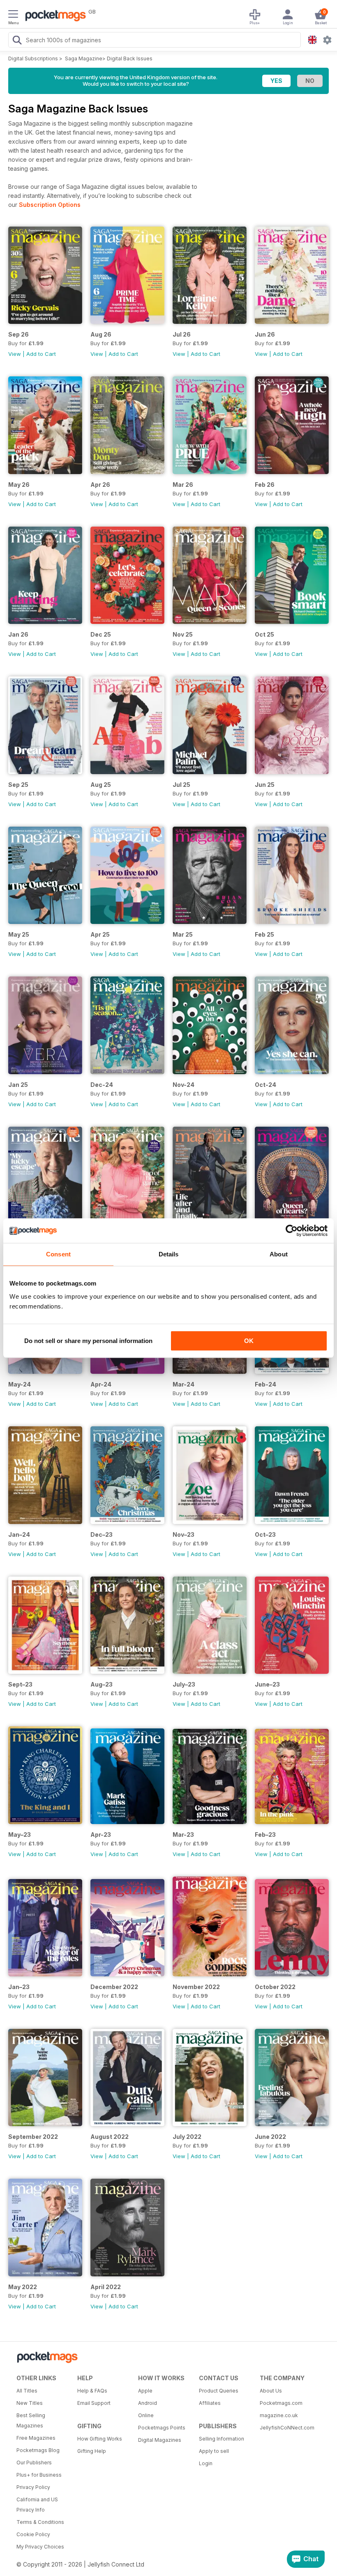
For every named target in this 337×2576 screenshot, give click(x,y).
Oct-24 (265, 1085)
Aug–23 (102, 1684)
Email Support (94, 2403)
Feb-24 (265, 1384)
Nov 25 (183, 634)
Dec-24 (102, 1085)
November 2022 (196, 1987)
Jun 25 (265, 785)
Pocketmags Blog (38, 2450)
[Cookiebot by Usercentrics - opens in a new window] (292, 1231)
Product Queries (219, 2391)
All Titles (27, 2391)
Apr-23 (101, 1835)
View (15, 354)
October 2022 (275, 1987)
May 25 (19, 934)
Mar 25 (183, 934)
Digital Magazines (160, 2440)
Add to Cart (41, 354)
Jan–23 (19, 1987)
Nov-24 (184, 1085)
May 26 (19, 485)
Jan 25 (18, 1085)
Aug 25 (101, 785)
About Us (271, 2391)
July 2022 (187, 2137)
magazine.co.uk (279, 2415)
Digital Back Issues (130, 58)
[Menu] (13, 15)
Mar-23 (183, 1835)
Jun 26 (265, 334)
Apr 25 (100, 934)
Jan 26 (18, 634)
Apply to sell (214, 2451)
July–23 (184, 1684)
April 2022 (106, 2287)
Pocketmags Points (162, 2428)
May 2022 (23, 2287)
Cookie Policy (33, 2534)
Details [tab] (169, 1254)
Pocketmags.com (281, 2403)
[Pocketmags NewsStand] (53, 16)
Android (148, 2403)
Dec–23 (102, 1534)
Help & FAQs (92, 2391)
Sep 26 (18, 334)
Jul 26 (182, 334)
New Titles (30, 2403)
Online (146, 2415)
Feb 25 (264, 934)
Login (206, 2463)
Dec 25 (101, 634)
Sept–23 (20, 1684)
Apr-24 (101, 1384)
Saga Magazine (84, 58)
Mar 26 (183, 485)
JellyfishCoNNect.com (287, 2428)
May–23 (20, 1835)
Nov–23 (184, 1534)
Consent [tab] (58, 1254)
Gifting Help (92, 2451)
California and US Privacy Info (37, 2505)
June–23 (267, 1684)
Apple (145, 2391)
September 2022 (33, 2137)
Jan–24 (19, 1534)
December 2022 (114, 1987)
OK (249, 1341)
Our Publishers (34, 2463)
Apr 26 (100, 485)
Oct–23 (265, 1534)
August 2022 (110, 2137)
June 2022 (270, 2137)
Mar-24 (184, 1384)
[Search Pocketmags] (17, 41)
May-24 (20, 1384)
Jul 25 (181, 785)
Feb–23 (265, 1835)
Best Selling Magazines (31, 2420)
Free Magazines (36, 2438)
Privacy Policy (33, 2487)
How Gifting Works (100, 2439)
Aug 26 (101, 334)
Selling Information (222, 2439)
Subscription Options (50, 205)
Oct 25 (264, 634)
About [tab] (279, 1254)
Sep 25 (18, 785)
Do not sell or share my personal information (88, 1341)
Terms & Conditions (40, 2522)
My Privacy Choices (40, 2547)
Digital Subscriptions (33, 58)
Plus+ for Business (39, 2475)
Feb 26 (265, 485)
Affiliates (210, 2403)
